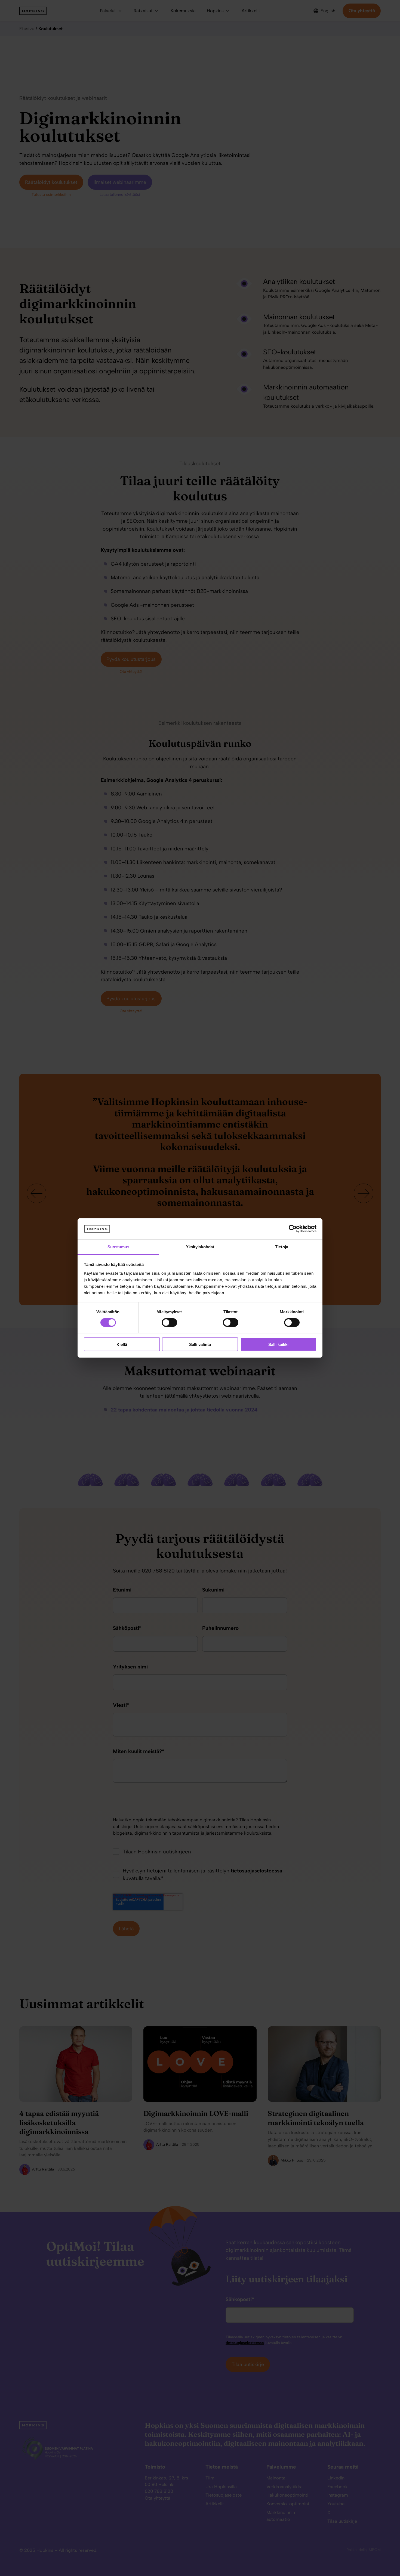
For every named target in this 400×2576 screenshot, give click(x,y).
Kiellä (122, 1344)
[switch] (164, 1323)
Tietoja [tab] (282, 1247)
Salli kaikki (278, 1344)
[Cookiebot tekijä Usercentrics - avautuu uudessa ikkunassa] (293, 1229)
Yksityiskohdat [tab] (200, 1247)
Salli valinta (200, 1344)
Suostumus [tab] (119, 1247)
